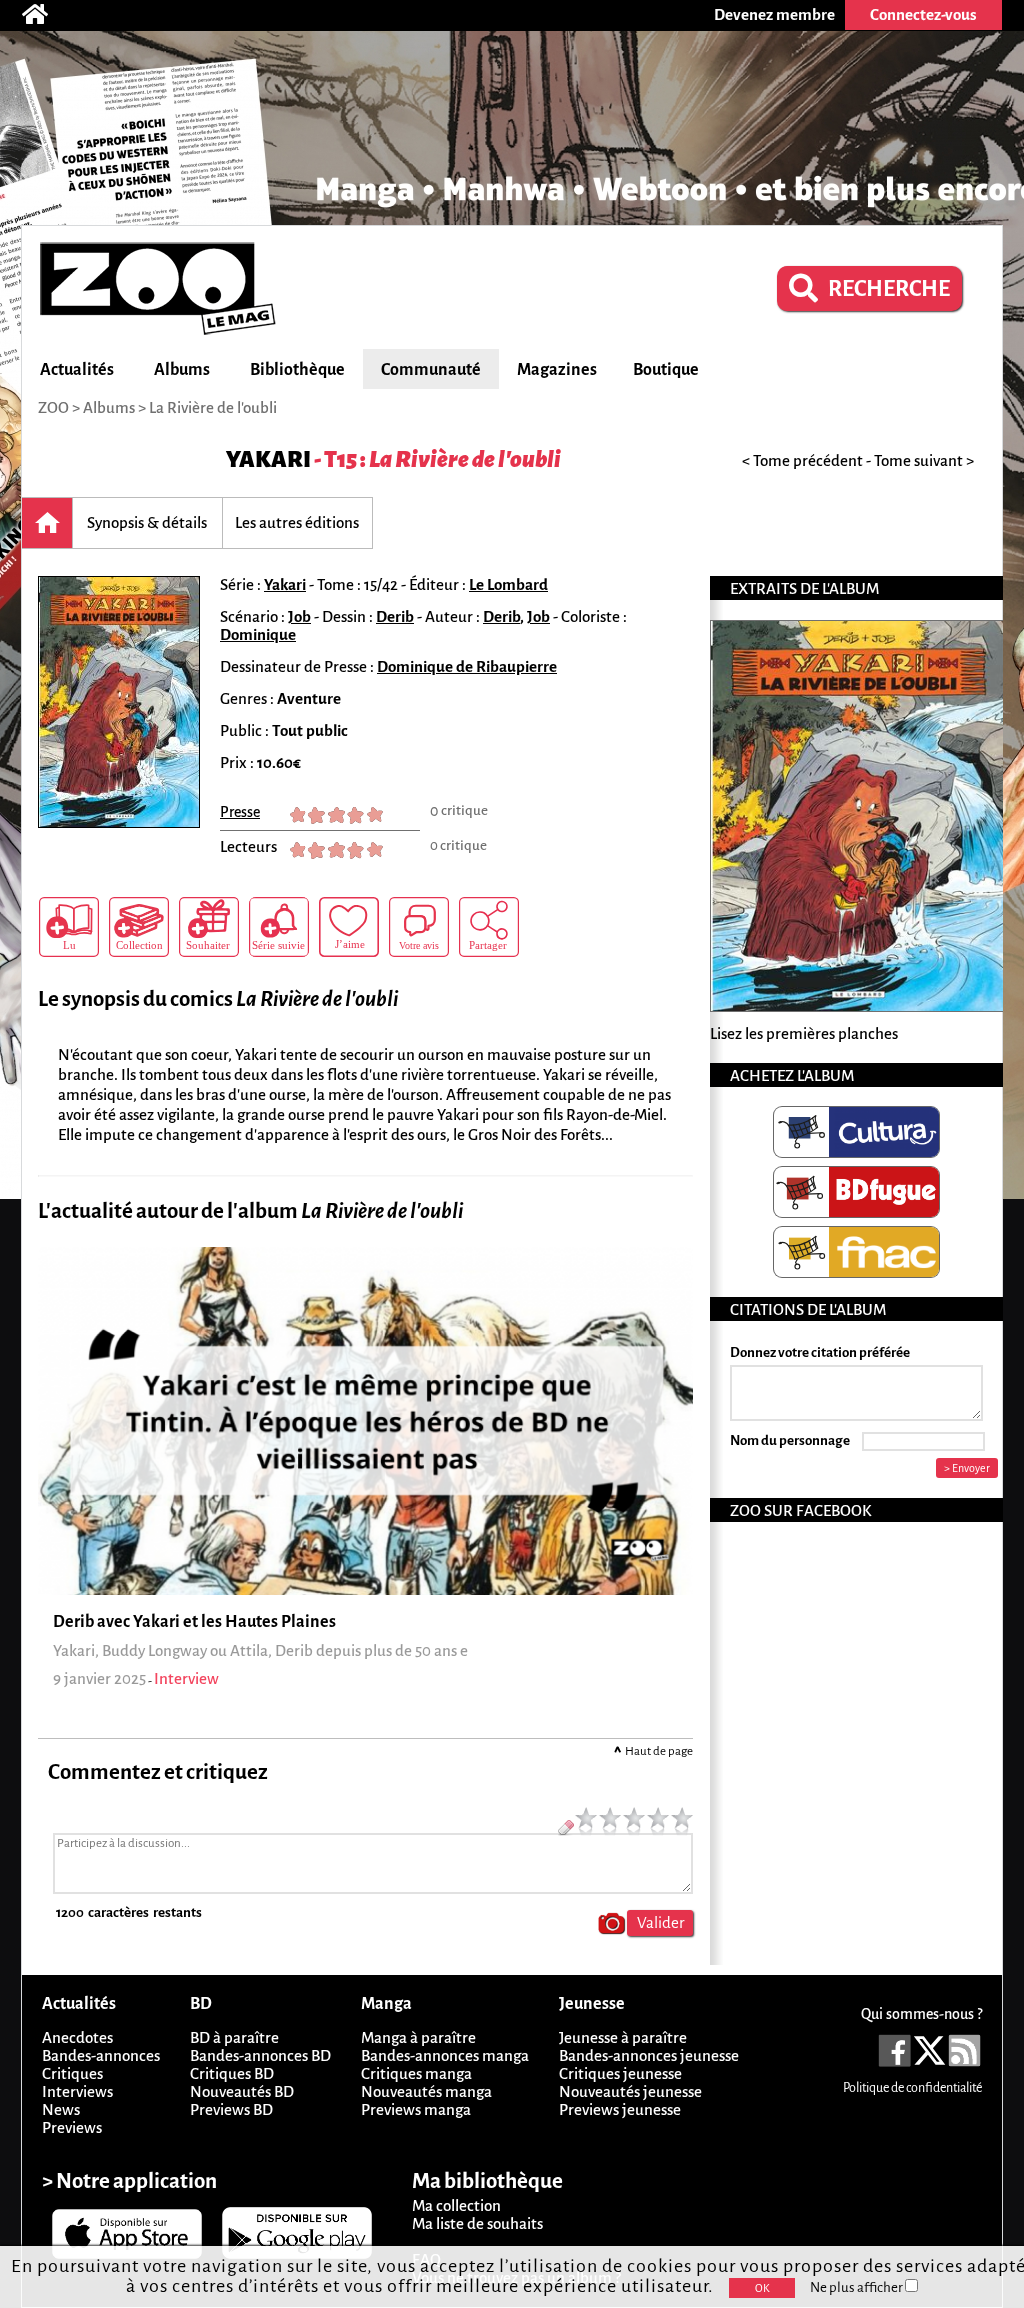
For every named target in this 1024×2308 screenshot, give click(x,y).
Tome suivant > (924, 460)
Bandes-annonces (101, 2055)
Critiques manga (416, 2073)
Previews (72, 2127)
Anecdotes (77, 2037)
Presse (240, 812)
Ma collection (456, 2205)
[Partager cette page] (489, 927)
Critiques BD (232, 2073)
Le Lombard (508, 584)
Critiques (72, 2073)
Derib (395, 616)
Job (299, 616)
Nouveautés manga (426, 2091)
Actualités (77, 370)
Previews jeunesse (620, 2109)
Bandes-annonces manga (445, 2055)
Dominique (258, 634)
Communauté (431, 370)
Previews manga (416, 2109)
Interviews (77, 2091)
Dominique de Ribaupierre (467, 666)
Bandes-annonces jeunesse (649, 2055)
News (61, 2109)
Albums (182, 370)
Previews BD (231, 2109)
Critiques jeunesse (620, 2073)
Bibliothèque (297, 370)
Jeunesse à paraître (623, 2037)
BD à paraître (234, 2037)
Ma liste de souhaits (477, 2223)
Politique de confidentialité (912, 2088)
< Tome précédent (802, 460)
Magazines (557, 370)
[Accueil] (45, 15)
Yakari (268, 459)
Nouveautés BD (242, 2091)
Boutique (666, 370)
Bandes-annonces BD (260, 2055)
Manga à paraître (418, 2037)
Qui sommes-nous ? (921, 2014)
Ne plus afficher (857, 2287)
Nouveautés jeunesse (630, 2091)
